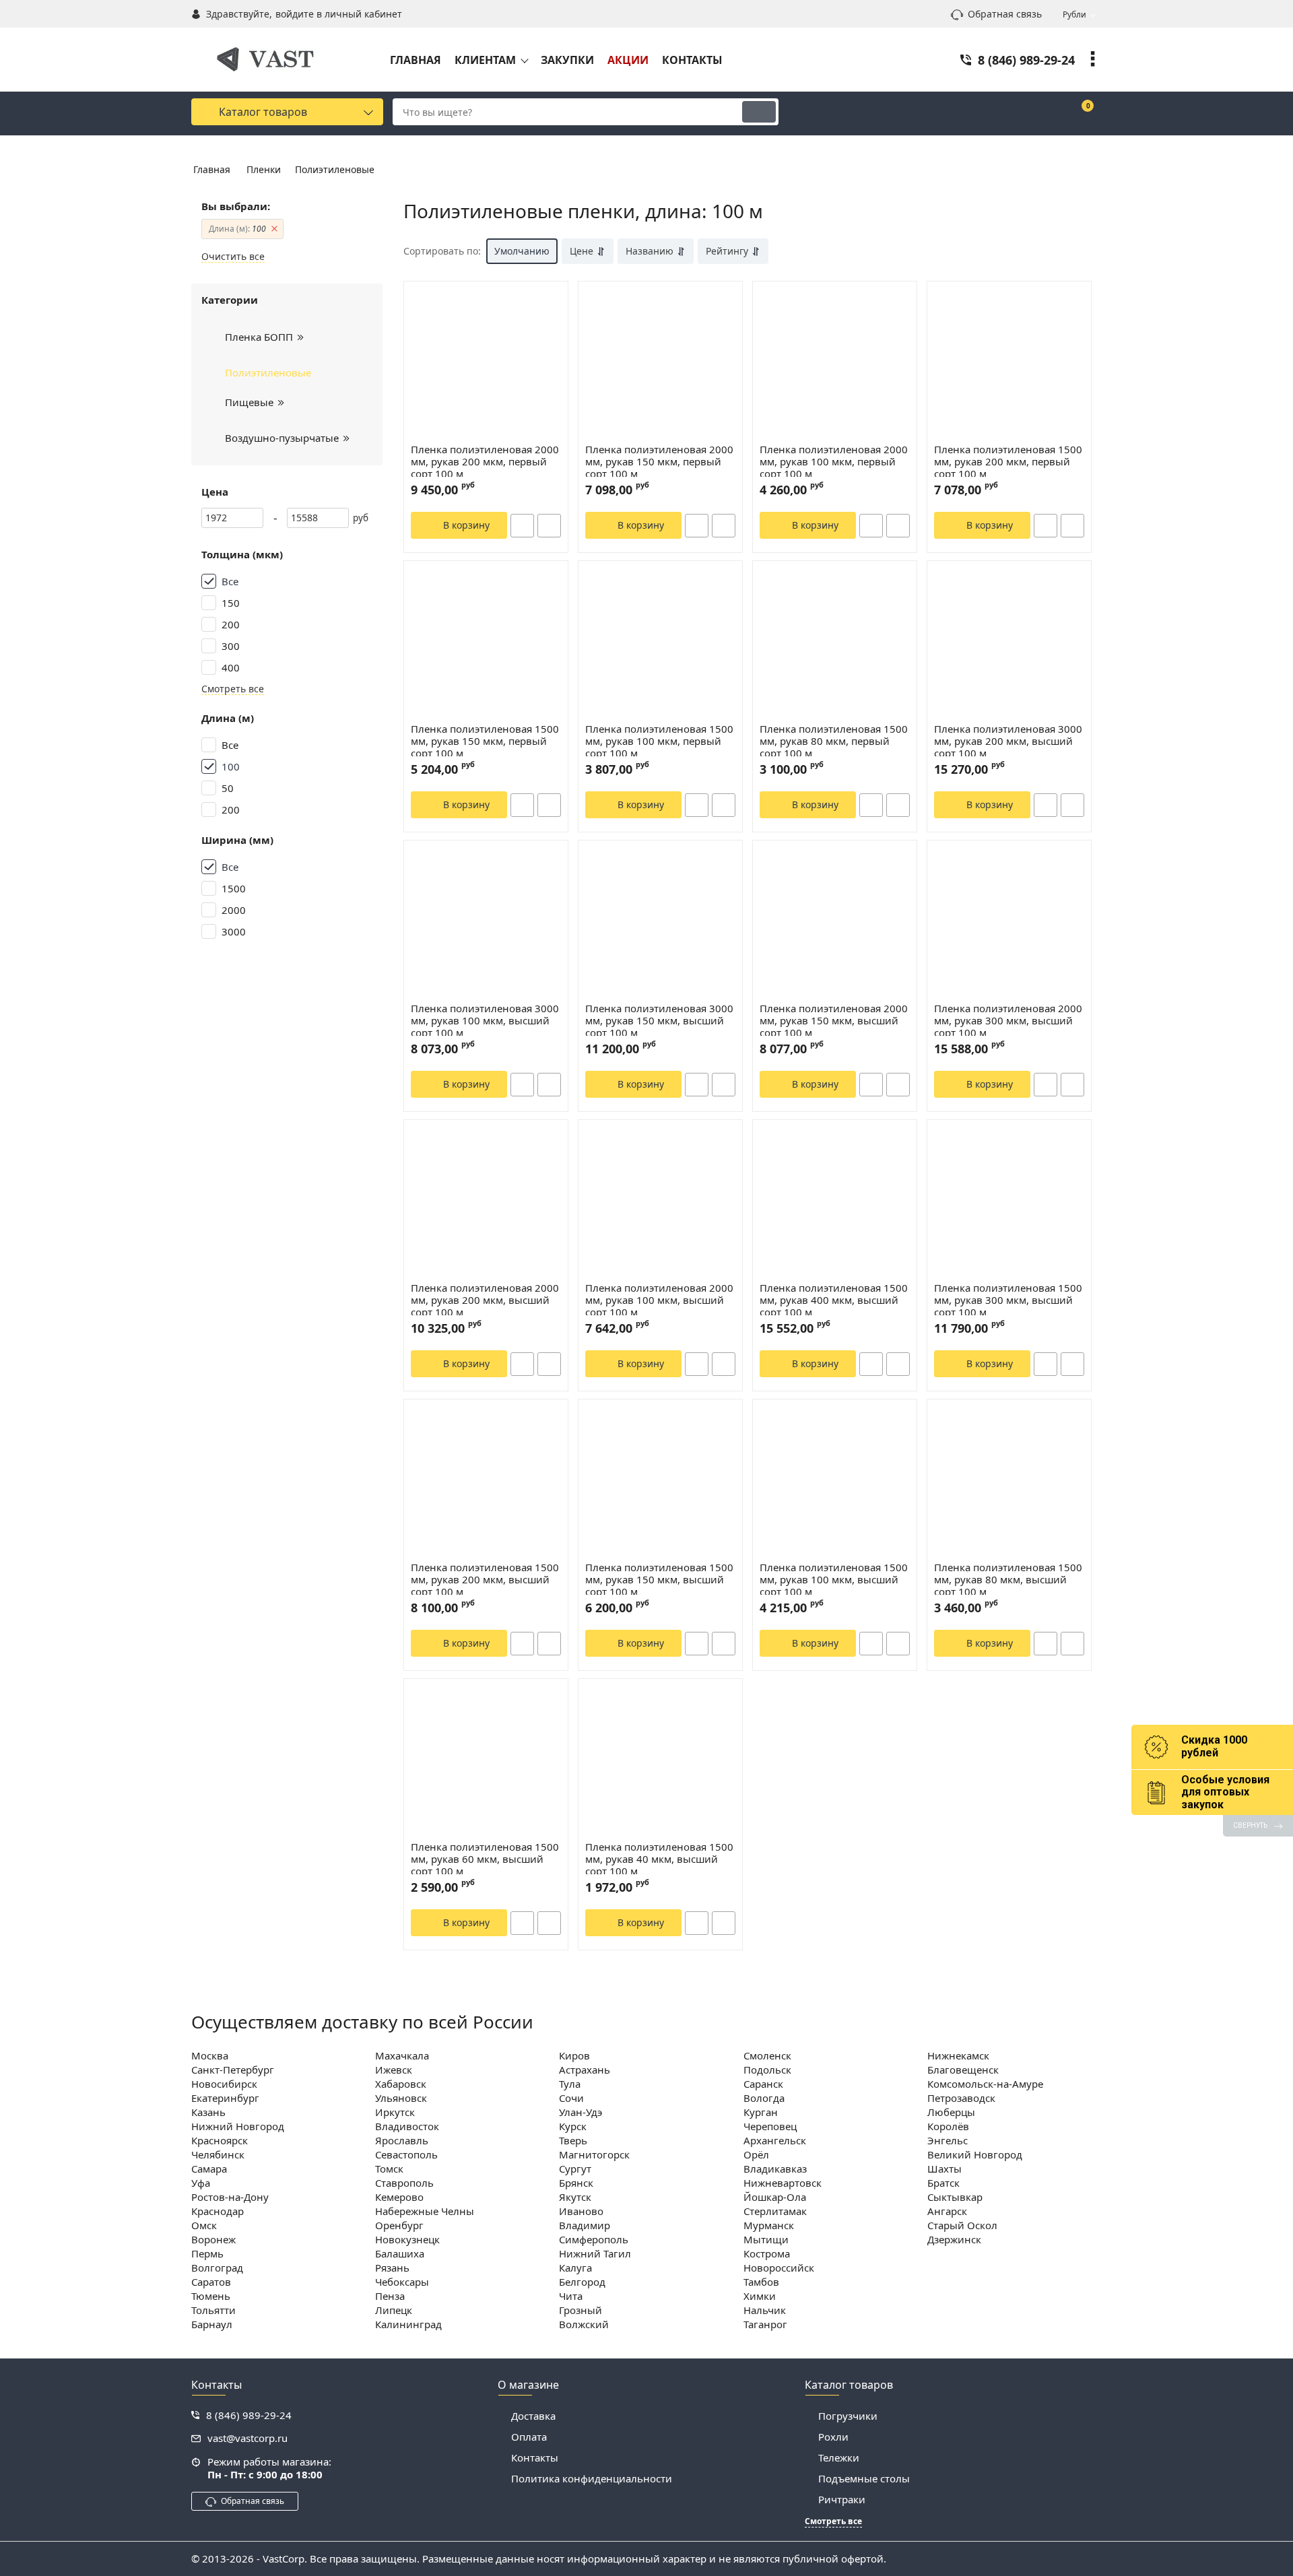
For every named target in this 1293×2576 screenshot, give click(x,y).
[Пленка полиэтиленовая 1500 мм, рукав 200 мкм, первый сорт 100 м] (1009, 362)
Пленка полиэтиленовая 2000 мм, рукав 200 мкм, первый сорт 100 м (485, 462)
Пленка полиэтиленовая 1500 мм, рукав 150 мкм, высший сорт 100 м (659, 1580)
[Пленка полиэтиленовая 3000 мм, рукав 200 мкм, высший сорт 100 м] (1009, 642)
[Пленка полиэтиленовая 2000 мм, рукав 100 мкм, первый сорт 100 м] (835, 362)
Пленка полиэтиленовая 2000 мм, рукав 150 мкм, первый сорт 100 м (659, 462)
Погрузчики (848, 2416)
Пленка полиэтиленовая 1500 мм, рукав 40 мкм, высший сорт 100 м (659, 1859)
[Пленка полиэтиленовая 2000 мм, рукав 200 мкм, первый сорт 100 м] (486, 362)
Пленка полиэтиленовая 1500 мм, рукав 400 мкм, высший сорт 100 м (834, 1300)
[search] (759, 112)
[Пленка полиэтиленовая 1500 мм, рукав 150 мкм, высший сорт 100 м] (660, 1480)
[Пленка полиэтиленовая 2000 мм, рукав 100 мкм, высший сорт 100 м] (660, 1201)
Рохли (833, 2437)
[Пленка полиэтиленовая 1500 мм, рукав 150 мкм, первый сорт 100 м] (486, 642)
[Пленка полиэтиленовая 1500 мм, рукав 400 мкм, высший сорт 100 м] (835, 1201)
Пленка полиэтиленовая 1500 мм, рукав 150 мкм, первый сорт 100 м (485, 741)
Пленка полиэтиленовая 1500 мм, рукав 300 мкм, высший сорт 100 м (1008, 1300)
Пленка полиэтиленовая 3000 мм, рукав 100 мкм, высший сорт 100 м (485, 1021)
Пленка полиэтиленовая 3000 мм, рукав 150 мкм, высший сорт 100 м (659, 1021)
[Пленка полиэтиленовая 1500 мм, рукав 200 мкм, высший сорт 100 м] (486, 1480)
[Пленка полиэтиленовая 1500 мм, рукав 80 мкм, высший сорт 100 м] (1009, 1480)
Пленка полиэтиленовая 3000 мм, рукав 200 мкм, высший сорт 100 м (1008, 741)
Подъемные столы (864, 2478)
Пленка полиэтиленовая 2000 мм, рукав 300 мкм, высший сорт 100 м (1008, 1021)
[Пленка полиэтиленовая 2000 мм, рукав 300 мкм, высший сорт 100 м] (1009, 921)
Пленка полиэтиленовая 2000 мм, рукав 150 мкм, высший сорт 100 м (834, 1021)
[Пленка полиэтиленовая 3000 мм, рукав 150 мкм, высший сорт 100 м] (660, 921)
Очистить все (233, 257)
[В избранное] (552, 306)
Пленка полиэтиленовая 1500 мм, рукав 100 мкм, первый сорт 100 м (659, 741)
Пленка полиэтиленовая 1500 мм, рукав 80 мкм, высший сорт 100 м (1008, 1580)
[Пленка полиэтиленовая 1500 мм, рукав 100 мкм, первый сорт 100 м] (660, 642)
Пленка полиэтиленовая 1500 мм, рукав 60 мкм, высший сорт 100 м (485, 1859)
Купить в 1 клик (522, 526)
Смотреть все (233, 689)
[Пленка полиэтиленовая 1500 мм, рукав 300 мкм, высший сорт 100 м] (1009, 1201)
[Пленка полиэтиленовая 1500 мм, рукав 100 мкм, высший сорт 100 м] (835, 1480)
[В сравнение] (549, 526)
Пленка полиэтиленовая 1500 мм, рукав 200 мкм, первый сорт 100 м (1008, 462)
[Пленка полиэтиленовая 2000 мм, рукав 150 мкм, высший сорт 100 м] (835, 921)
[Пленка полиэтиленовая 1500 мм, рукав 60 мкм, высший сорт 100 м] (486, 1760)
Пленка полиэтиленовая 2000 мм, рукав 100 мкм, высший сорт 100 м (659, 1300)
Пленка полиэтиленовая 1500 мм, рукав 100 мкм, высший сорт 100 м (834, 1580)
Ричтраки (842, 2499)
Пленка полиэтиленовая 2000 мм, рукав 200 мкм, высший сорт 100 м (485, 1300)
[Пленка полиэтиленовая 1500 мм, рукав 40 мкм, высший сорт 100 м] (660, 1760)
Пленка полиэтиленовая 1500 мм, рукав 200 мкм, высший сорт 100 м (485, 1580)
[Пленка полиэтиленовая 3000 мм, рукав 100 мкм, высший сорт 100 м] (486, 921)
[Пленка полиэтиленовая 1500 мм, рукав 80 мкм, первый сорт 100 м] (835, 642)
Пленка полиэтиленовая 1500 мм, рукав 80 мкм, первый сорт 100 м (834, 741)
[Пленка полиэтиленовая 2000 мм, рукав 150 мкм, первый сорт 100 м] (660, 362)
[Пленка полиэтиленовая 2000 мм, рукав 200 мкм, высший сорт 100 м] (486, 1201)
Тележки (839, 2457)
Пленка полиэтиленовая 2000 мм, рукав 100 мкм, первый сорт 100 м (834, 462)
